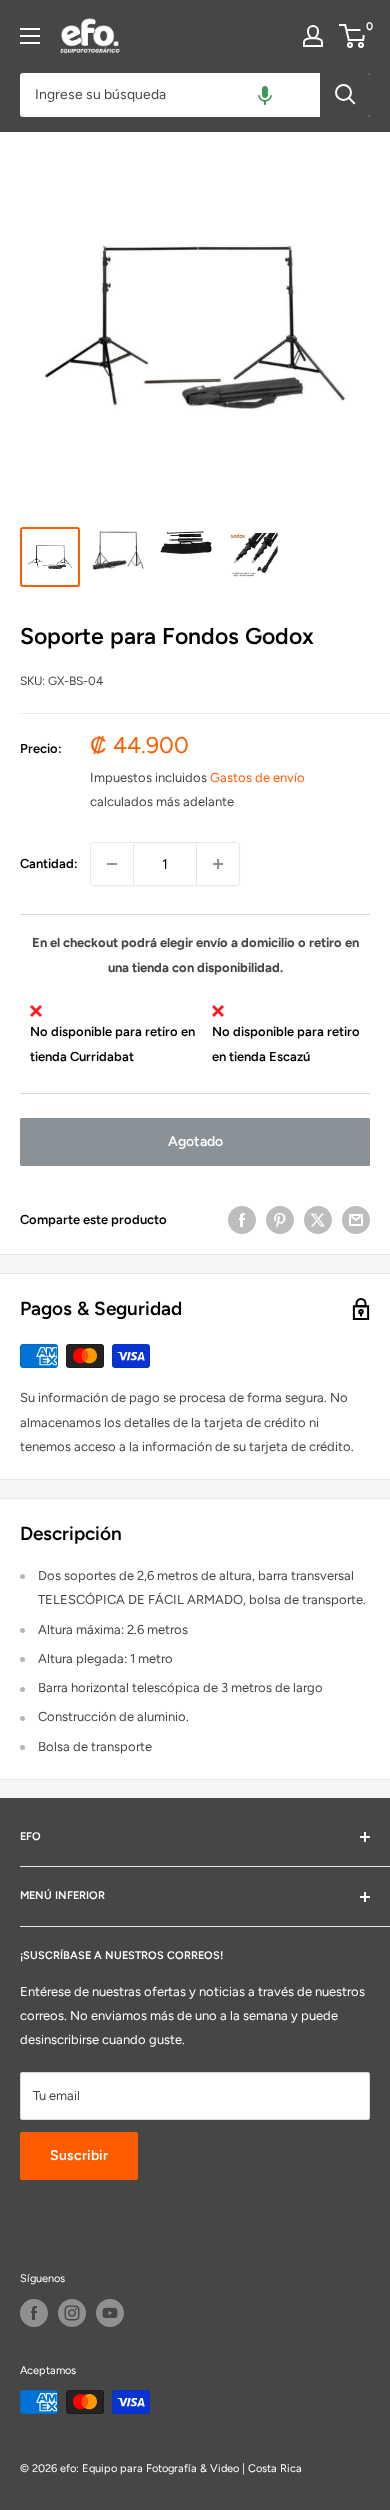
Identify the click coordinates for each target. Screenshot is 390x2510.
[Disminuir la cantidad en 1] (112, 864)
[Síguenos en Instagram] (72, 2313)
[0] (353, 36)
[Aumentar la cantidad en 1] (218, 864)
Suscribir (79, 2155)
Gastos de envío (257, 777)
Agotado (195, 1141)
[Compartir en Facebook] (242, 1220)
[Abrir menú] (30, 36)
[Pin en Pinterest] (280, 1220)
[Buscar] (345, 95)
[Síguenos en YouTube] (110, 2313)
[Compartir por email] (356, 1220)
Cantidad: (49, 863)
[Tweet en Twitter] (318, 1220)
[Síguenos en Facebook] (34, 2313)
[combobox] (170, 95)
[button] (265, 95)
